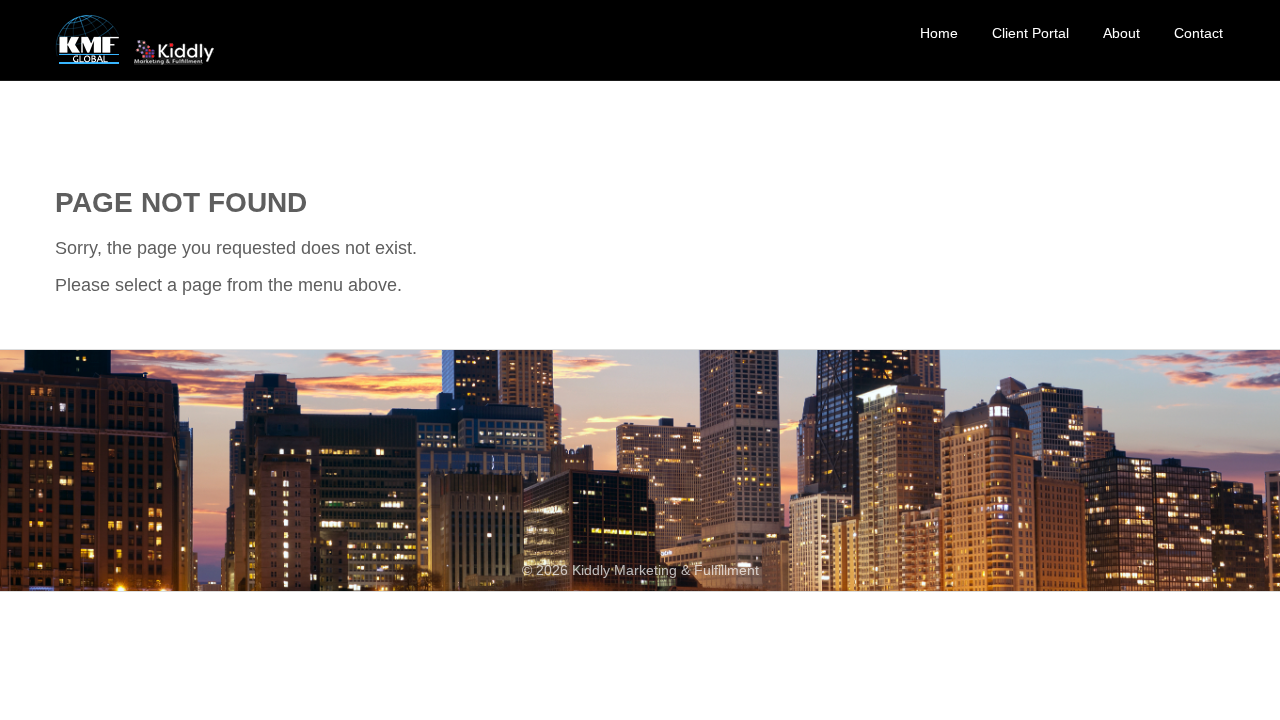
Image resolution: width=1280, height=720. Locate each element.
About (1121, 33)
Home (939, 33)
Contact (1198, 33)
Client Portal (1030, 33)
